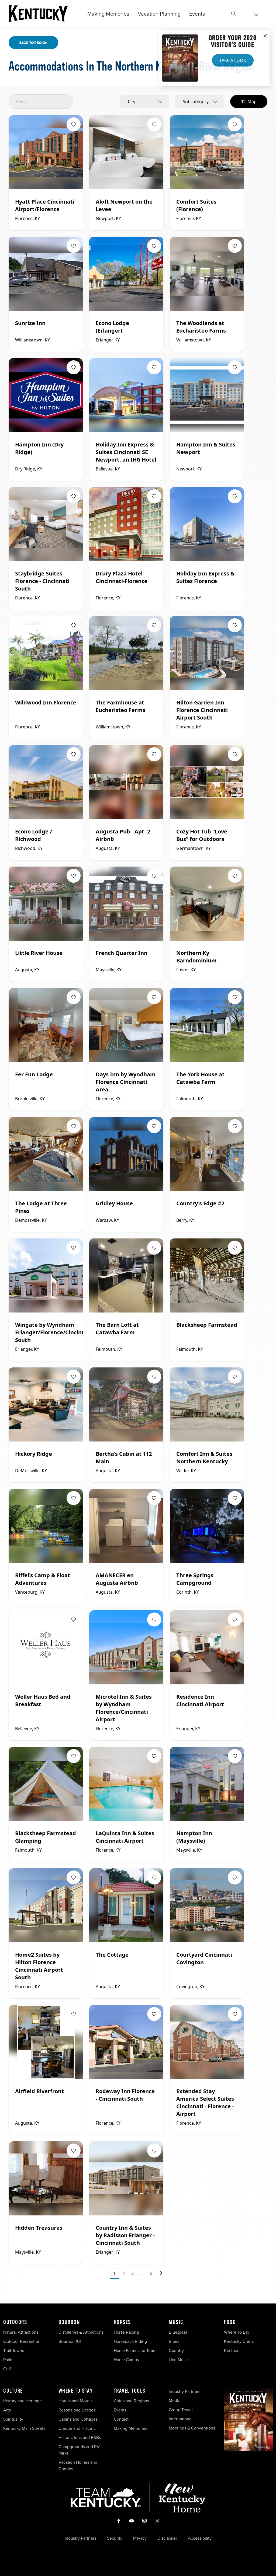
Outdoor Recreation (22, 2341)
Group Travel (181, 2410)
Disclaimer (167, 2538)
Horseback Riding (130, 2341)
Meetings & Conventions (192, 2428)
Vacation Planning (159, 14)
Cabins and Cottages (78, 2419)
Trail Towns (14, 2350)
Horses (122, 2322)
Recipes (232, 2350)
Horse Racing (126, 2332)
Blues (174, 2341)
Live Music (179, 2360)
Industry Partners (184, 2391)
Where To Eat (236, 2332)
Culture (13, 2391)
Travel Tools (130, 2391)
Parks (8, 2360)
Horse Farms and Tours (135, 2350)
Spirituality (14, 2419)
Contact (121, 2419)
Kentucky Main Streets (24, 2428)
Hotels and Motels (75, 2401)
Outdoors (15, 2322)
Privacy (140, 2538)
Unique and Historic (77, 2428)
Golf (7, 2369)
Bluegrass (178, 2332)
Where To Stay (76, 2391)
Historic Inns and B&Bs (80, 2437)
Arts (7, 2410)
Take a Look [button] (233, 60)
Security (115, 2538)
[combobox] (144, 102)
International (181, 2419)
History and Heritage (23, 2401)
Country (176, 2350)
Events (197, 14)
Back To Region (33, 43)
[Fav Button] (74, 124)
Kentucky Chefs (239, 2341)
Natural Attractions (21, 2332)
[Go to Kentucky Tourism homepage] (38, 14)
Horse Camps (126, 2360)
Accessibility (200, 2538)
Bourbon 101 (70, 2341)
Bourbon (69, 2322)
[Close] (265, 36)
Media (175, 2401)
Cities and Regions (131, 2401)
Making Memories (108, 14)
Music (176, 2322)
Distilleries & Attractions (81, 2332)
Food (230, 2322)
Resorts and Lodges (77, 2410)
